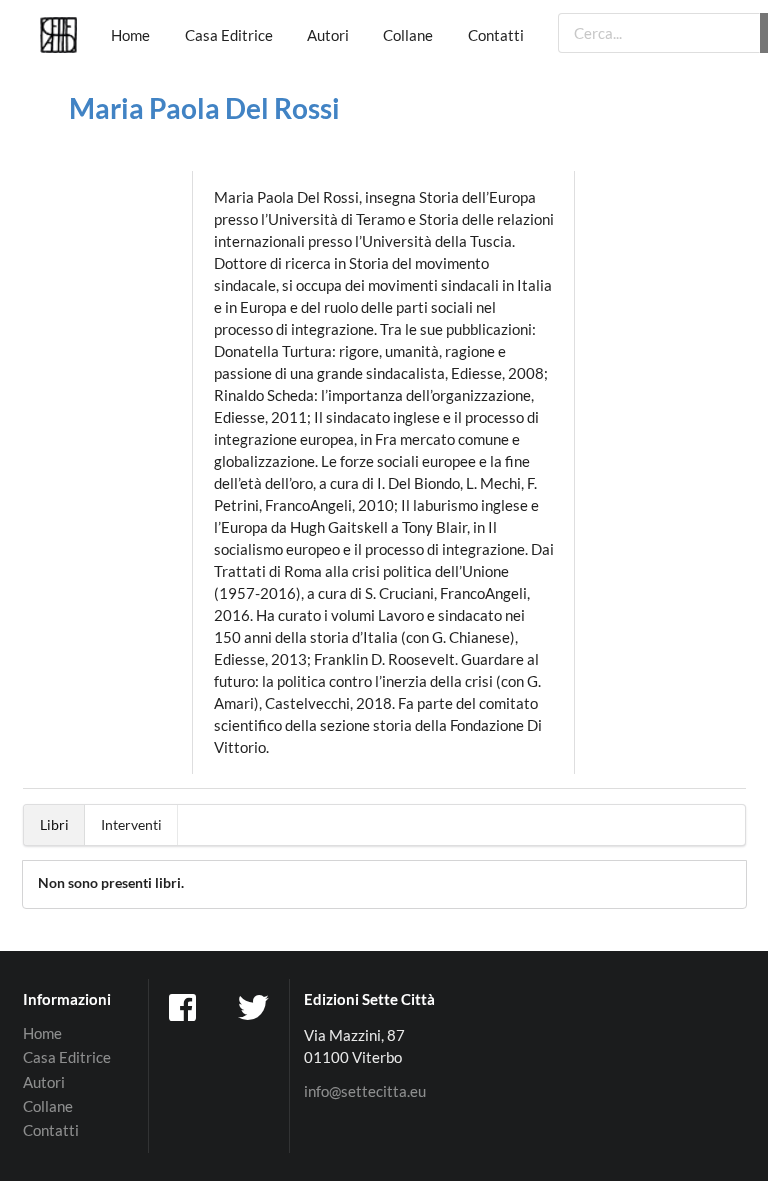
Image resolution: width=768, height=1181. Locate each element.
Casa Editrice (229, 35)
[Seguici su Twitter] (255, 1006)
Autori (328, 35)
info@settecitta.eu (365, 1091)
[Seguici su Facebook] (185, 1006)
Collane (408, 35)
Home (130, 35)
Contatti (496, 35)
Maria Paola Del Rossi (204, 108)
